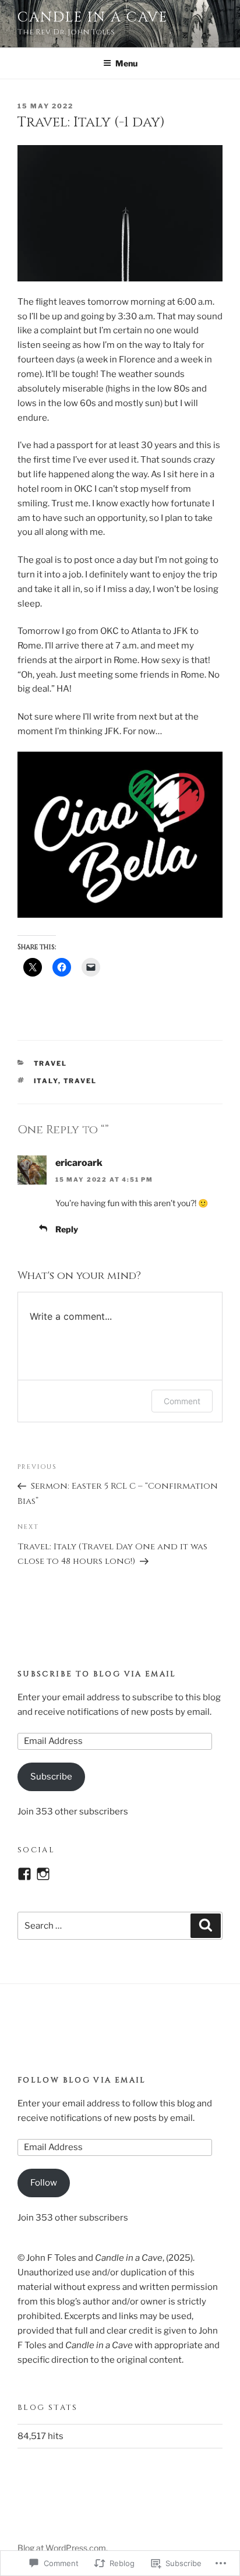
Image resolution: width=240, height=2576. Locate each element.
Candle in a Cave (93, 17)
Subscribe (51, 1777)
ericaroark (79, 1163)
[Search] (206, 1926)
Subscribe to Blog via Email (97, 1674)
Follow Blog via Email (82, 2080)
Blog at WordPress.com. (63, 2548)
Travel (51, 1063)
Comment (182, 1401)
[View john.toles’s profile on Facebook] (24, 1874)
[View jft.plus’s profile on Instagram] (43, 1874)
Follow (44, 2183)
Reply (67, 1229)
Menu (126, 63)
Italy (46, 1081)
